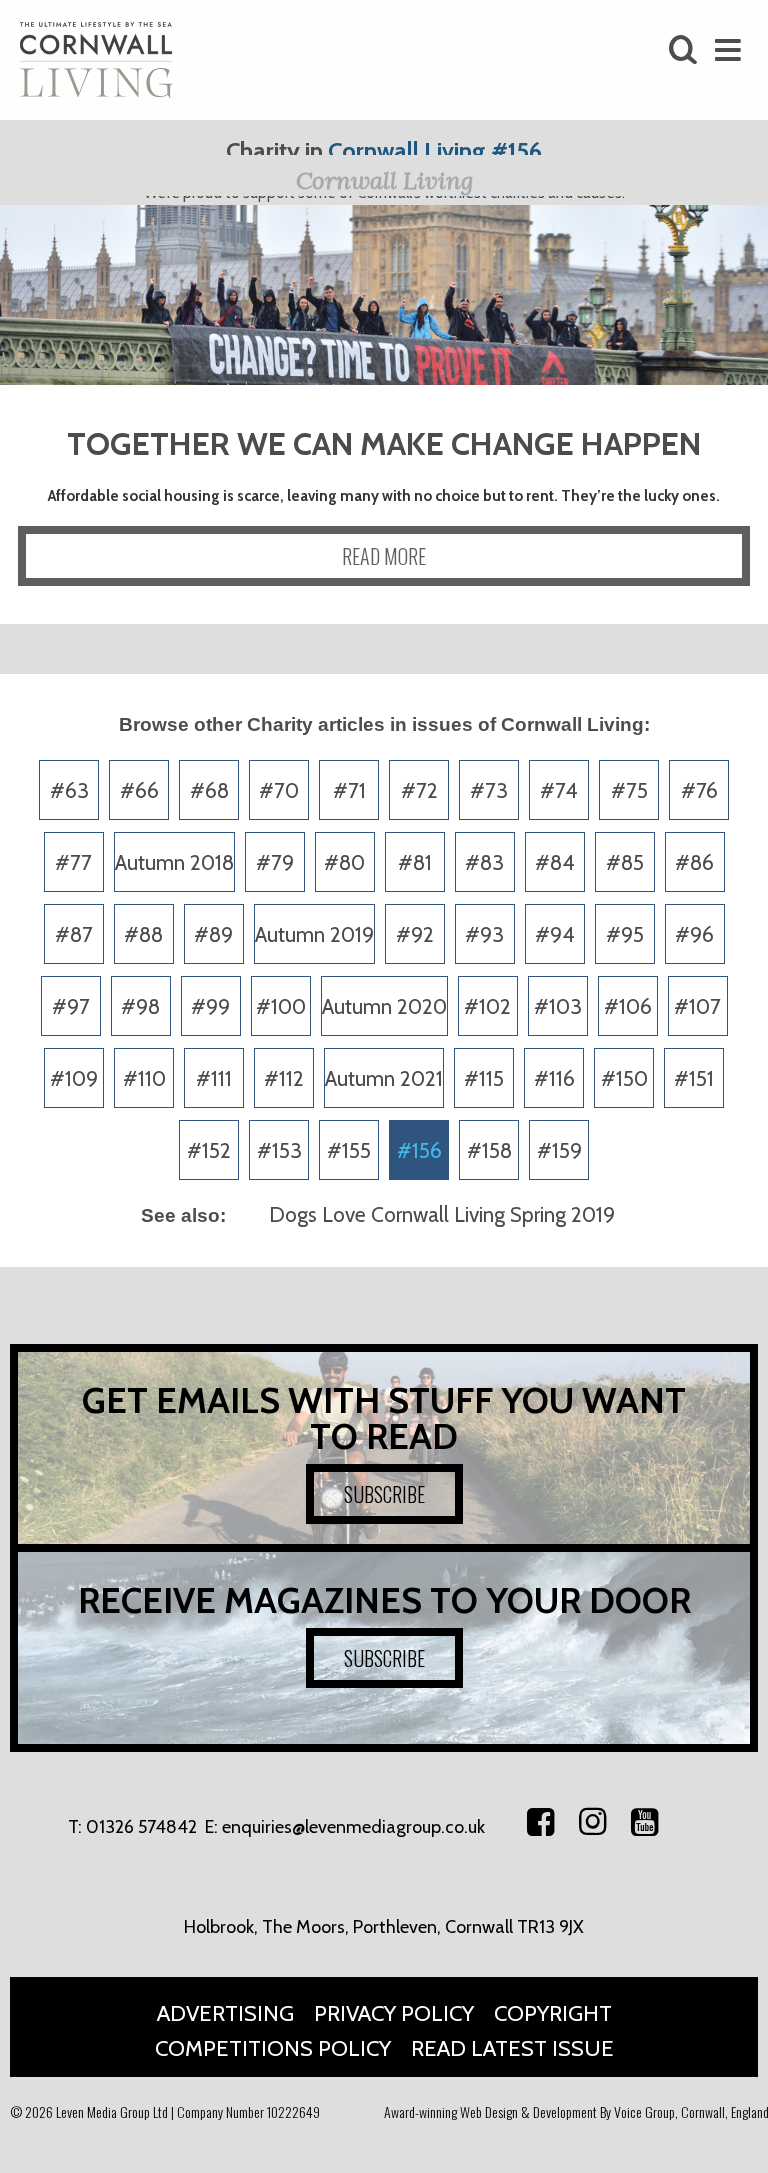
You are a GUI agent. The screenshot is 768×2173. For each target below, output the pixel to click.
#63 (69, 790)
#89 (213, 934)
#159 (559, 1150)
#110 (144, 1078)
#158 (489, 1150)
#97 (71, 1006)
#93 (484, 934)
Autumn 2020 (384, 1006)
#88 (143, 934)
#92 (415, 934)
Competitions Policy (273, 2048)
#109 (74, 1078)
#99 (210, 1006)
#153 (279, 1150)
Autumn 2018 (174, 862)
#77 (73, 862)
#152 (209, 1150)
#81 (415, 862)
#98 (140, 1006)
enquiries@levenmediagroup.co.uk (353, 1827)
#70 (279, 790)
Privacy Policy (394, 2013)
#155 (349, 1150)
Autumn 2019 (314, 934)
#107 (697, 1006)
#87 (74, 934)
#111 (214, 1078)
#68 (209, 790)
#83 (484, 862)
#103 (558, 1006)
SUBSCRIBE (384, 1494)
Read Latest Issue (512, 2048)
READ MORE (384, 556)
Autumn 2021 (384, 1078)
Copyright (553, 2013)
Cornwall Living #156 (435, 150)
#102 (487, 1006)
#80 (344, 862)
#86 (694, 862)
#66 (139, 790)
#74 (559, 790)
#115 (484, 1078)
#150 (624, 1078)
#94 (555, 934)
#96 (694, 934)
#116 (554, 1078)
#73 (489, 790)
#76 (699, 790)
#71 (349, 790)
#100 (281, 1006)
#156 (419, 1150)
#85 (625, 862)
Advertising (225, 2013)
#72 (419, 790)
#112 (284, 1078)
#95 (625, 934)
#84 (555, 862)
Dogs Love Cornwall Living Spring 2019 (442, 1214)
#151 (694, 1078)
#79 (275, 862)
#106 (628, 1006)
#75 (629, 790)
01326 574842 (141, 1827)
